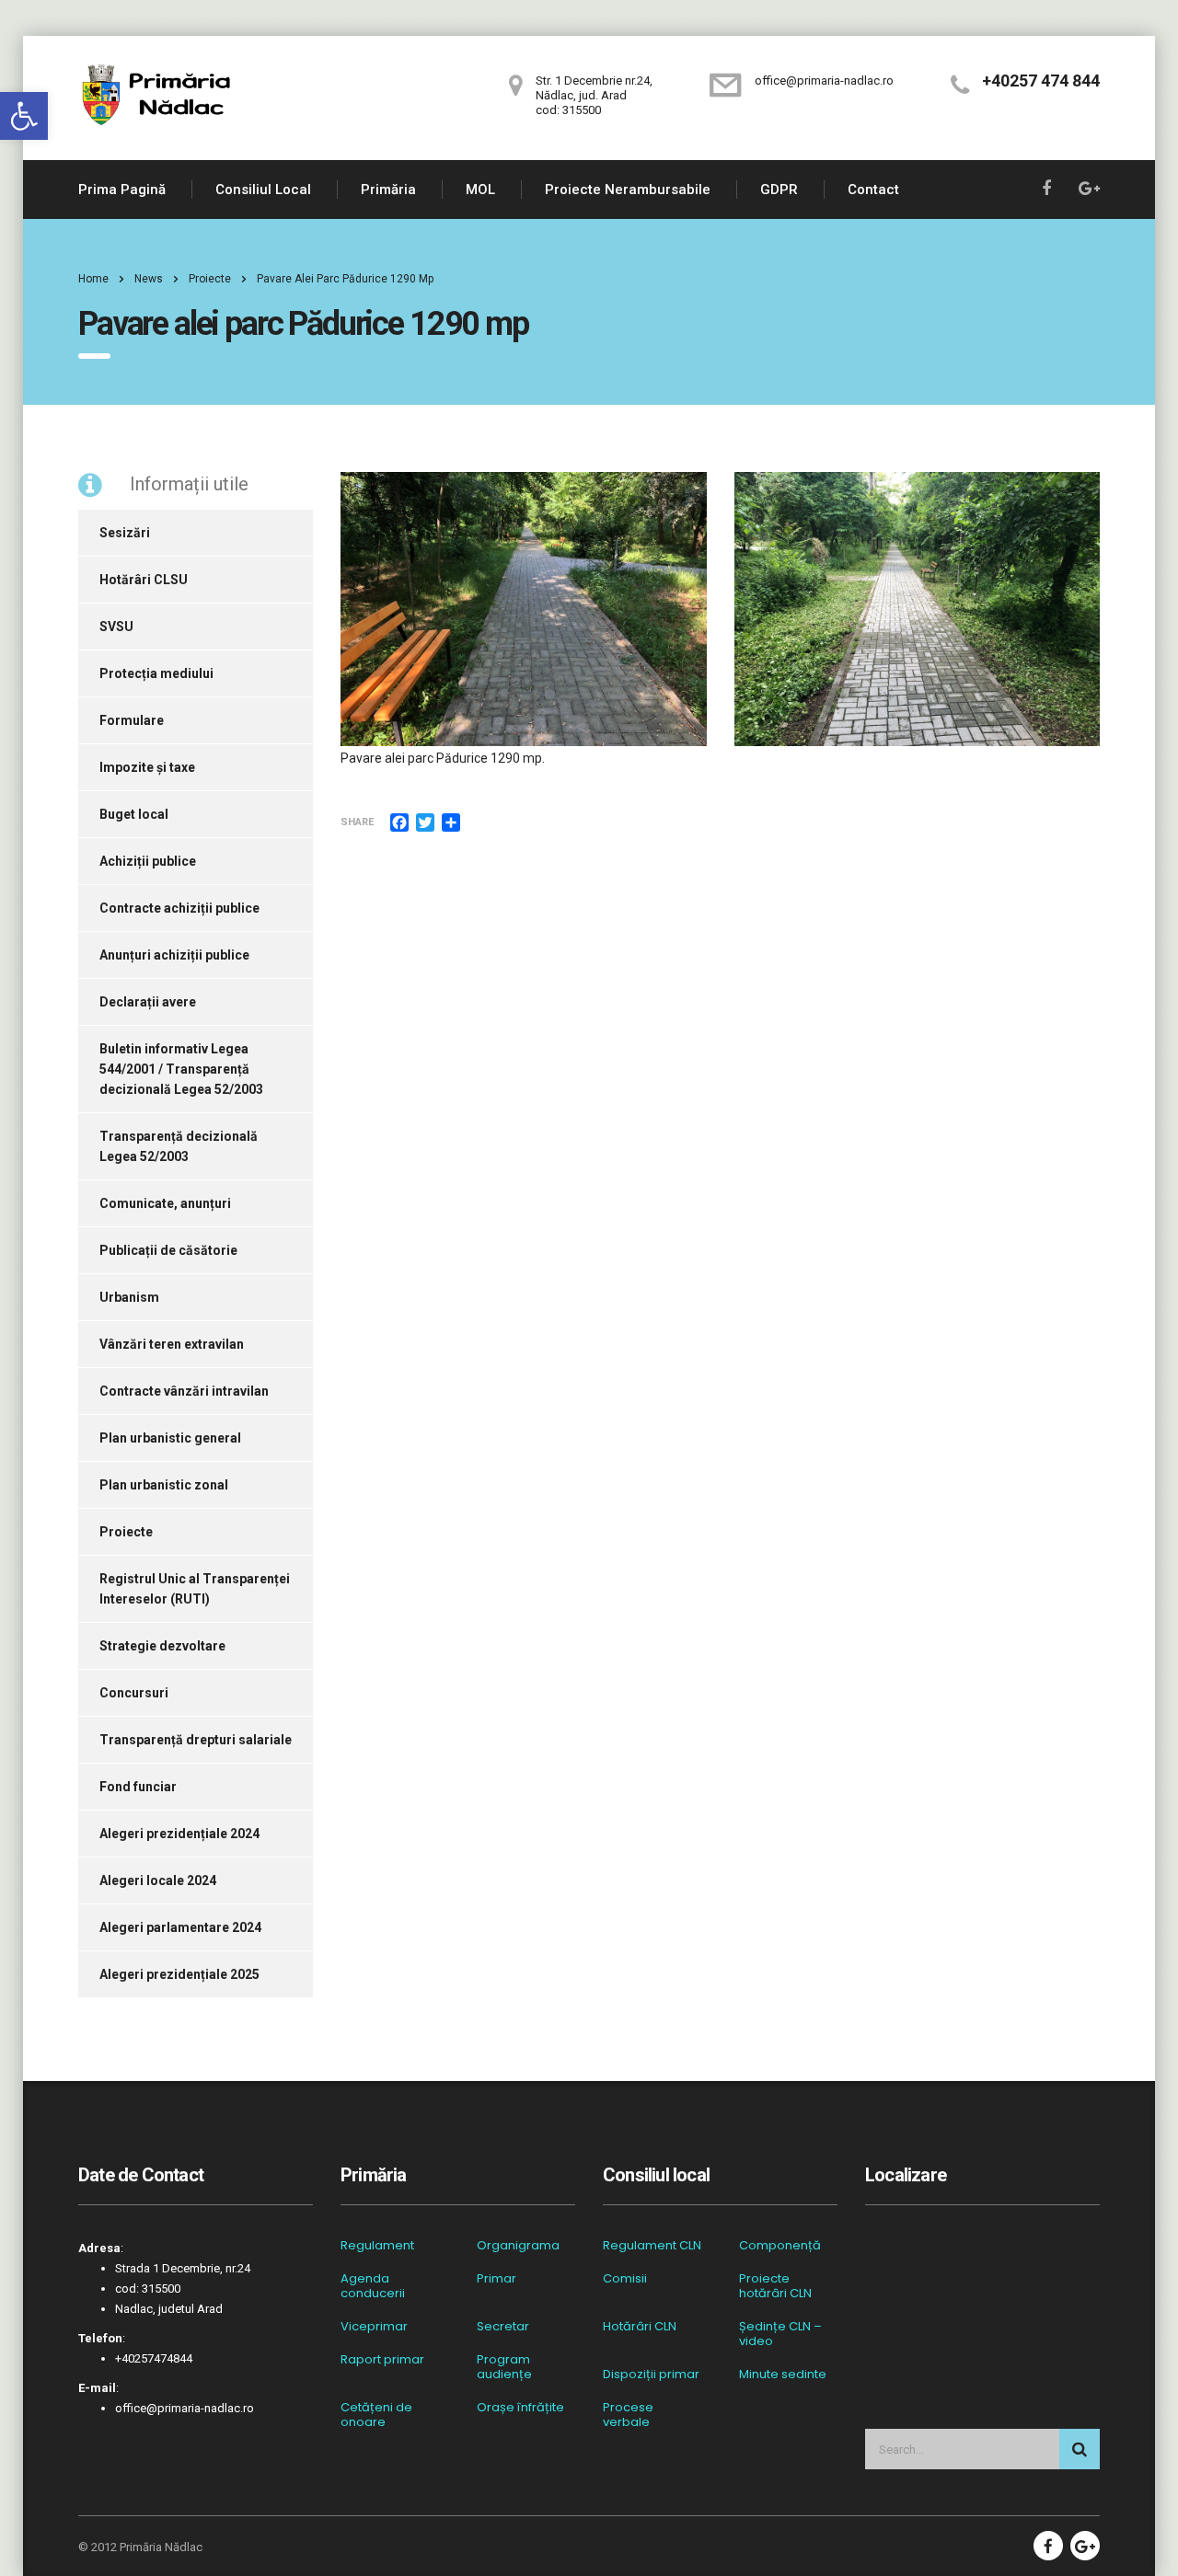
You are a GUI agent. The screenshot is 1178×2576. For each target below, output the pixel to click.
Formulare (132, 720)
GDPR (779, 190)
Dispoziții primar (651, 2375)
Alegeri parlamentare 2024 (180, 1927)
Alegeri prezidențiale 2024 (179, 1834)
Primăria (388, 190)
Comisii (625, 2279)
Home (93, 279)
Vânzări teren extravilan (172, 1344)
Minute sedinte (783, 2375)
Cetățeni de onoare (376, 2415)
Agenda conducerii (373, 2286)
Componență (780, 2246)
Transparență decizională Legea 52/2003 (179, 1146)
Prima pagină (122, 190)
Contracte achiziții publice (179, 908)
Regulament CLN (652, 2246)
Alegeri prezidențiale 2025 (179, 1974)
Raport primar (382, 2360)
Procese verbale (628, 2415)
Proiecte (126, 1532)
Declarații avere (148, 1002)
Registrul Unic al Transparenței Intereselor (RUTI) (195, 1589)
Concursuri (134, 1693)
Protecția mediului (156, 673)
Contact (873, 190)
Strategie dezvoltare (162, 1646)
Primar (497, 2279)
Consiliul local (263, 190)
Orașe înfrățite (520, 2408)
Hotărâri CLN (640, 2327)
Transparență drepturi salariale (196, 1740)
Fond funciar (138, 1787)
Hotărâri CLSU (144, 580)
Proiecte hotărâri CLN (775, 2286)
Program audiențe (504, 2367)
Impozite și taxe (147, 767)
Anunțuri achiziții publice (174, 955)
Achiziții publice (148, 861)
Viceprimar (374, 2327)
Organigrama (518, 2246)
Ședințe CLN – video (780, 2334)
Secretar (503, 2327)
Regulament (377, 2246)
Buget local (134, 814)
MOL (480, 190)
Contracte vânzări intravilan (184, 1391)
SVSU (116, 627)
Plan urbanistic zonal (164, 1485)
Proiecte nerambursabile (628, 190)
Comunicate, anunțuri (165, 1203)
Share (357, 822)
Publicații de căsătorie (168, 1250)
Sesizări (125, 533)
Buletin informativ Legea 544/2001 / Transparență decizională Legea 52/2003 (181, 1069)
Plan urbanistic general (170, 1438)
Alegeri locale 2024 (158, 1880)
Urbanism (129, 1297)
